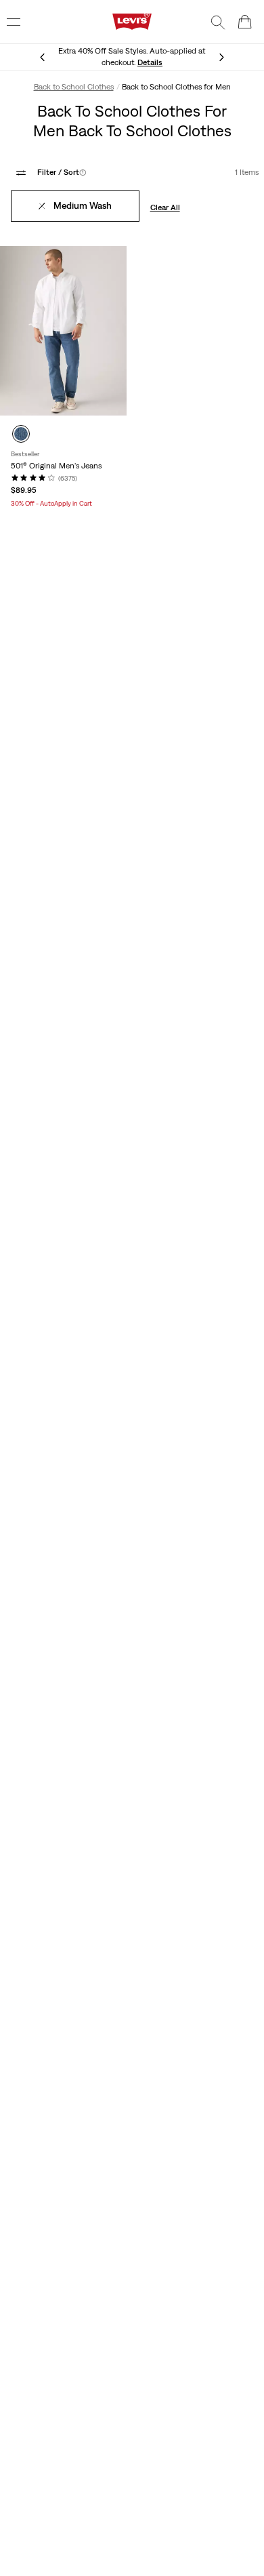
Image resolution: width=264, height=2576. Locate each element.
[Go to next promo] (221, 57)
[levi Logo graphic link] (132, 21)
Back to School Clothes (74, 87)
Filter (62, 172)
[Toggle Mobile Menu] (14, 22)
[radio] (21, 434)
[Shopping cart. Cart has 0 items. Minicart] (245, 22)
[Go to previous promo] (43, 57)
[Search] (218, 22)
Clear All (165, 207)
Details (150, 62)
